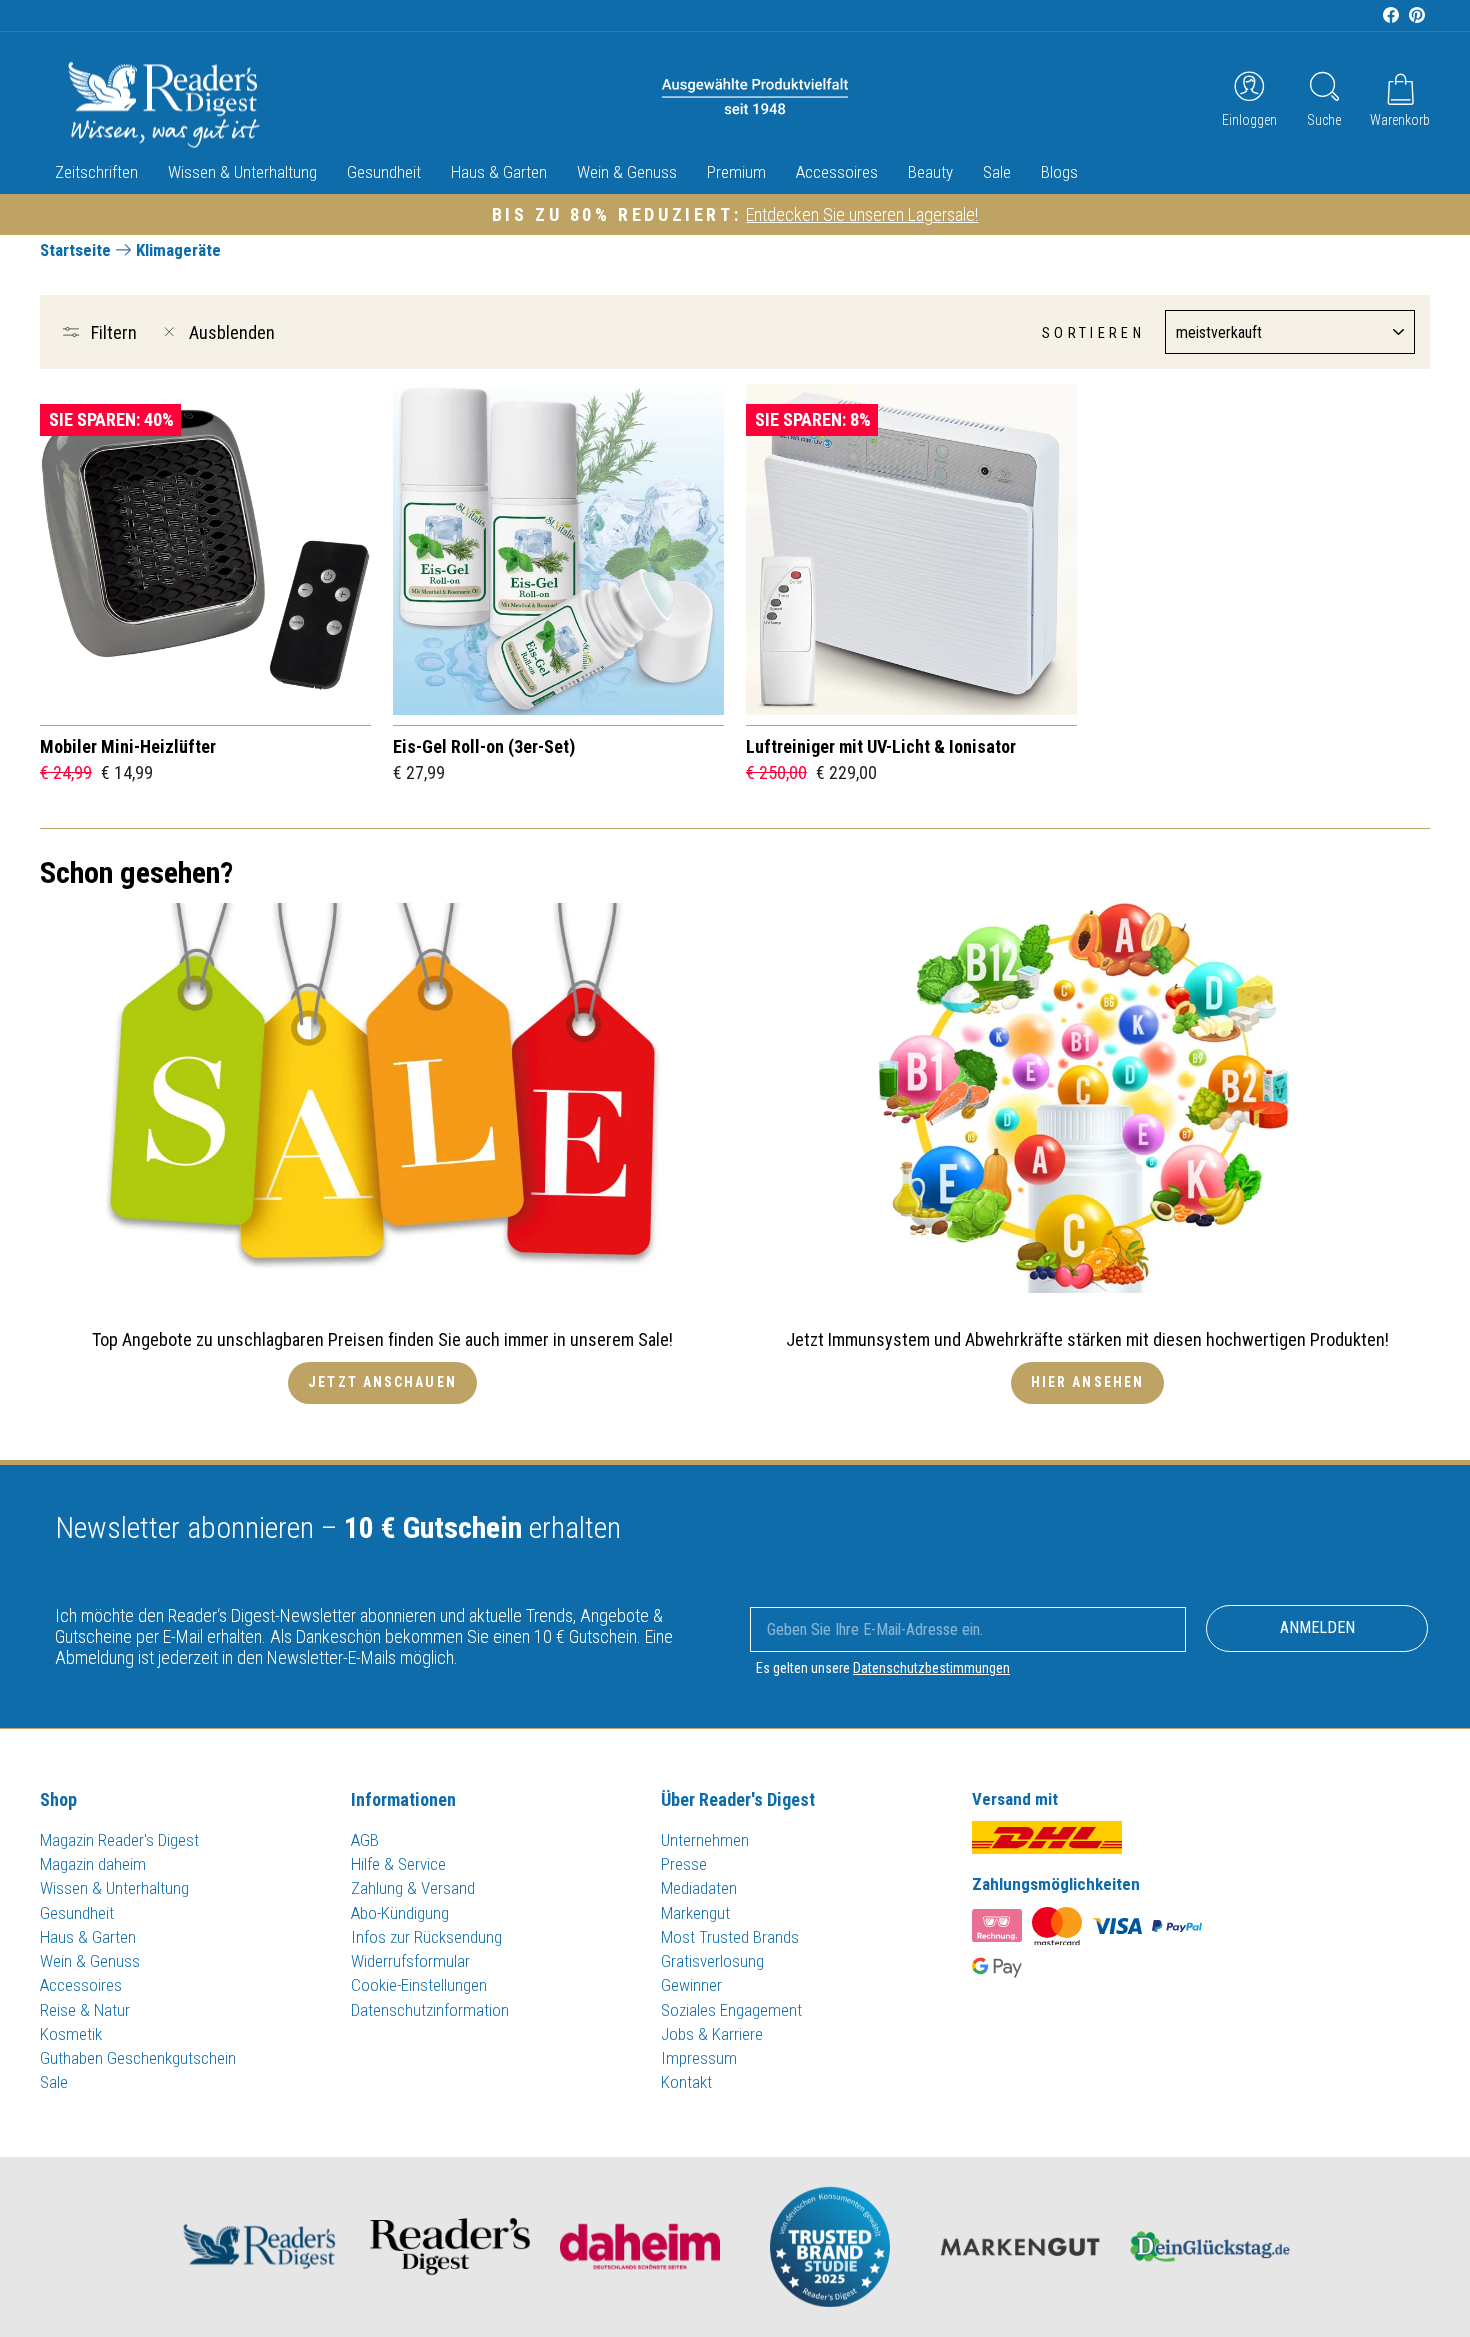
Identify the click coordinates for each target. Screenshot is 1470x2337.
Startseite (75, 250)
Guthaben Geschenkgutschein (138, 2058)
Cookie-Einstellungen (419, 1985)
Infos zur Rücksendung (426, 1937)
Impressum (699, 2058)
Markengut (695, 1913)
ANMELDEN (1317, 1627)
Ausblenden (232, 332)
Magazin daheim (93, 1864)
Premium (736, 172)
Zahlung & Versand (413, 1888)
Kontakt (686, 2082)
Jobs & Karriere (712, 2034)
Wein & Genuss (627, 172)
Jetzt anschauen (382, 1382)
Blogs (1059, 172)
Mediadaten (699, 1888)
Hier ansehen (1087, 1382)
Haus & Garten (499, 172)
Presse (684, 1864)
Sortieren (1093, 333)
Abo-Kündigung (400, 1913)
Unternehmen (705, 1840)
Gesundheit (384, 172)
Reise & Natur (85, 2010)
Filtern (114, 332)
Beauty (930, 172)
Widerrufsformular (410, 1961)
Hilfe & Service (398, 1864)
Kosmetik (71, 2034)
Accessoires (837, 172)
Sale (997, 172)
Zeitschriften (96, 172)
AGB (365, 1840)
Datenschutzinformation (430, 2010)
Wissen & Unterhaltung (242, 172)
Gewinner (691, 1985)
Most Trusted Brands (730, 1937)
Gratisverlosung (712, 1961)
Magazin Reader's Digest (119, 1840)
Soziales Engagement (731, 2010)
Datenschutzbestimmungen (931, 1668)
